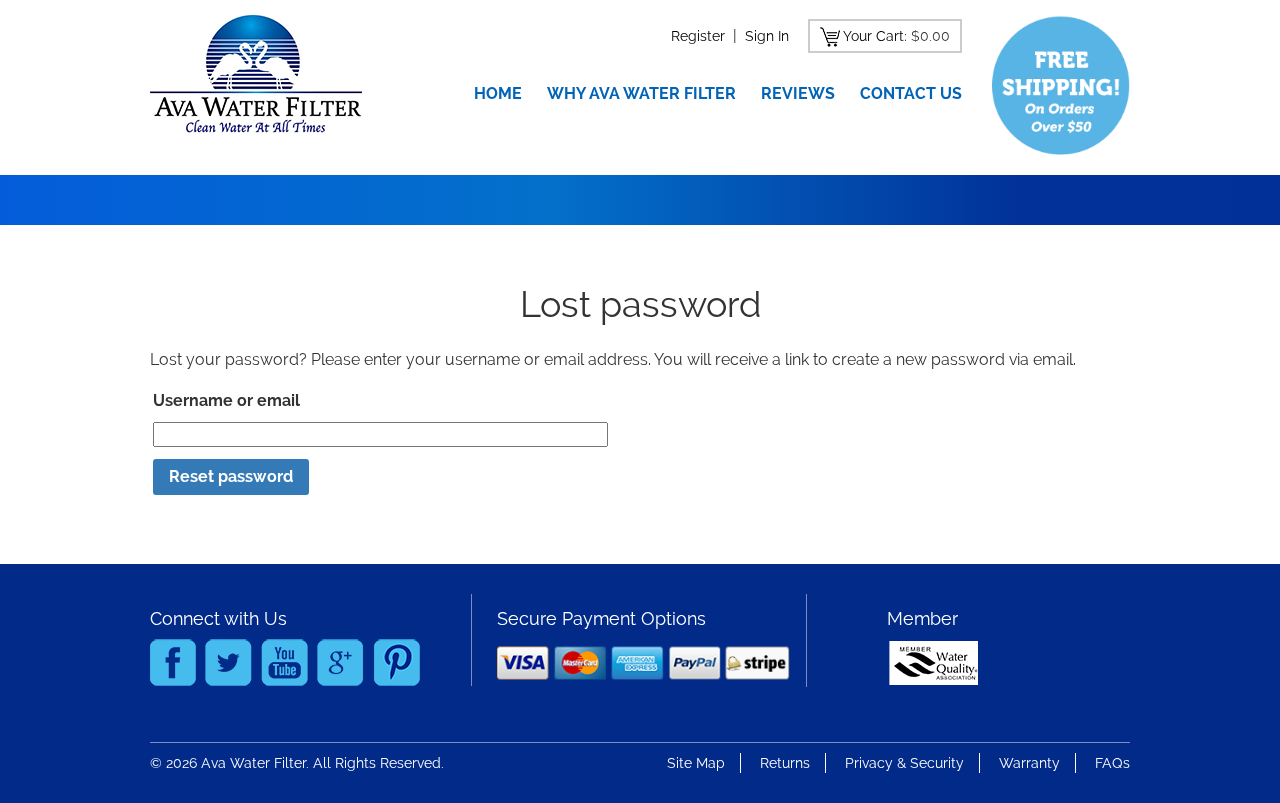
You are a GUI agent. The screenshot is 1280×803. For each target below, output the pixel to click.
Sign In (767, 36)
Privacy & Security (904, 763)
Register (698, 36)
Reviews (798, 93)
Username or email (226, 400)
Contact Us (911, 93)
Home (498, 93)
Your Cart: (875, 36)
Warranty (1029, 763)
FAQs (1112, 763)
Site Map (696, 763)
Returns (785, 763)
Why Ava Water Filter (641, 93)
